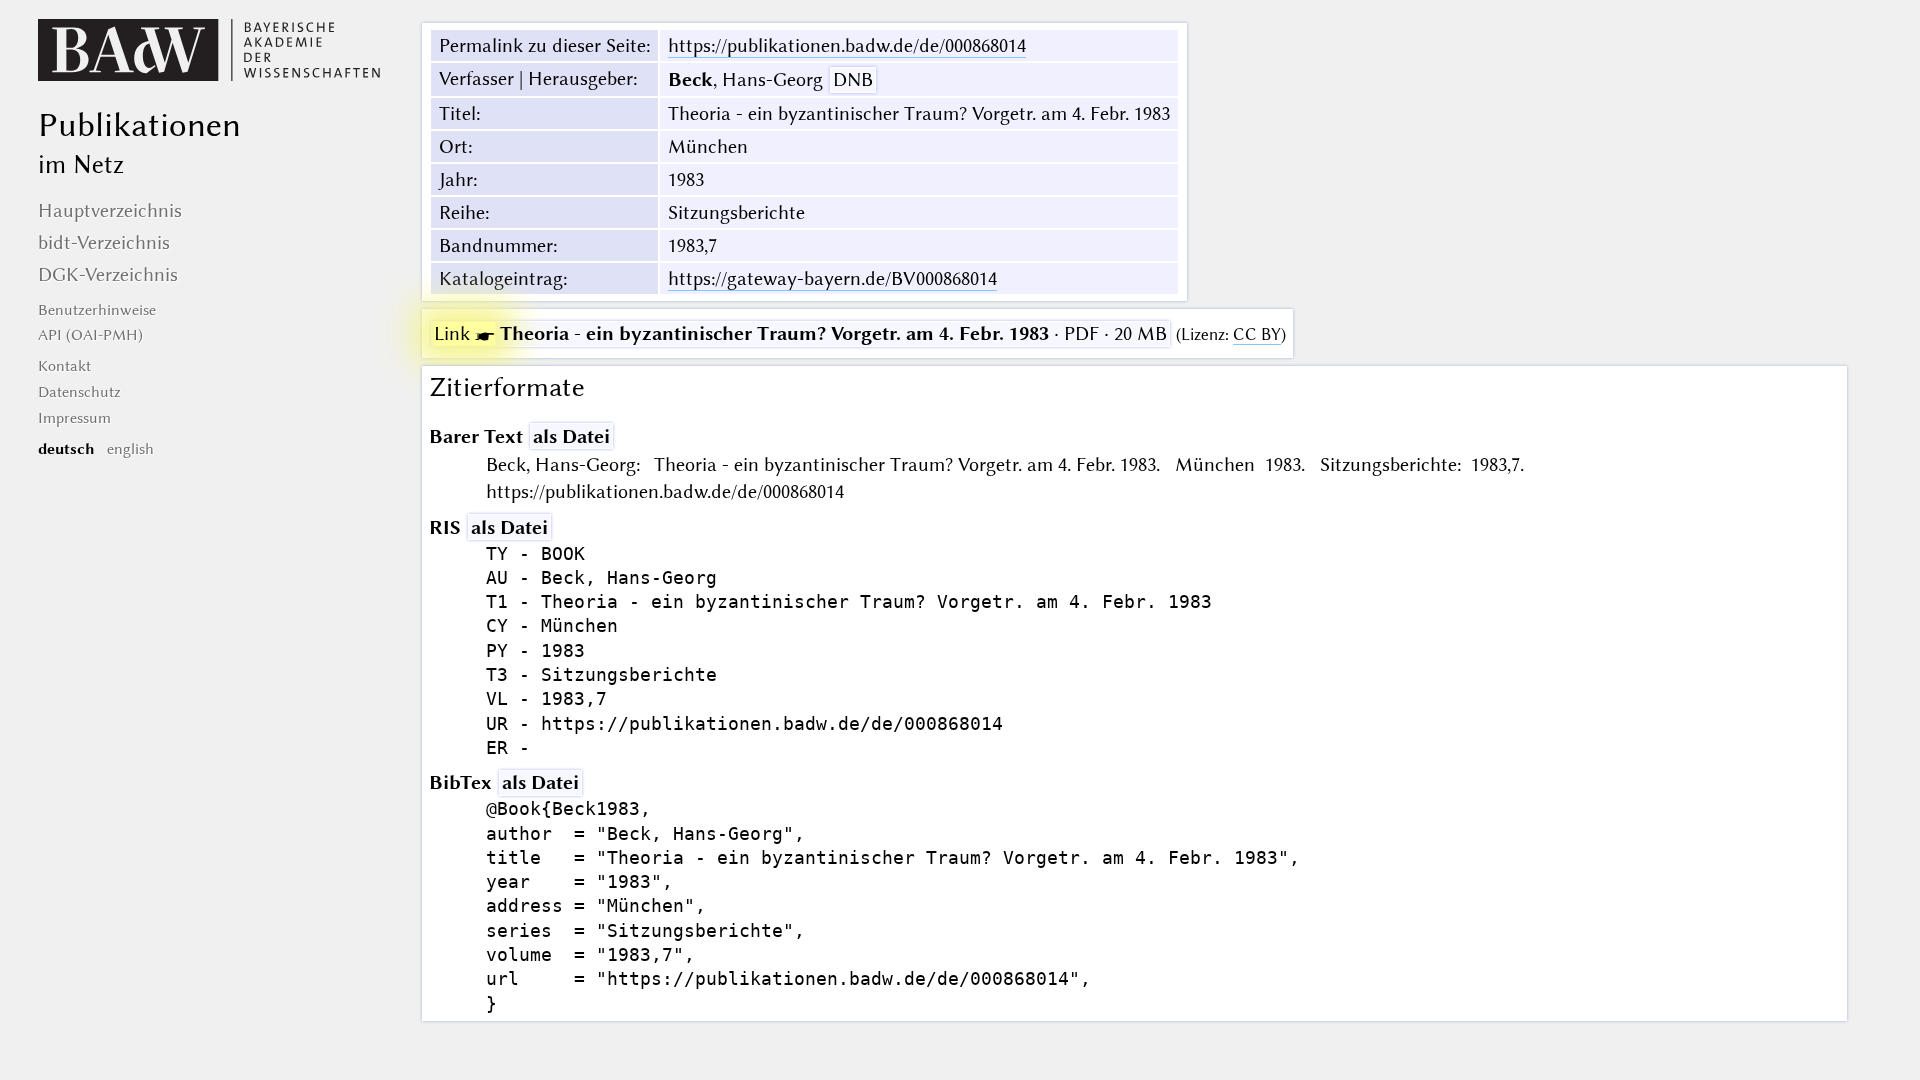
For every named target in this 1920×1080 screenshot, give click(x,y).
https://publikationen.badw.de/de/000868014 (847, 45)
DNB (853, 79)
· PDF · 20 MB (800, 333)
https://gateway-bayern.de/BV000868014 (832, 278)
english (130, 449)
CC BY (1257, 334)
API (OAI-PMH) (90, 335)
